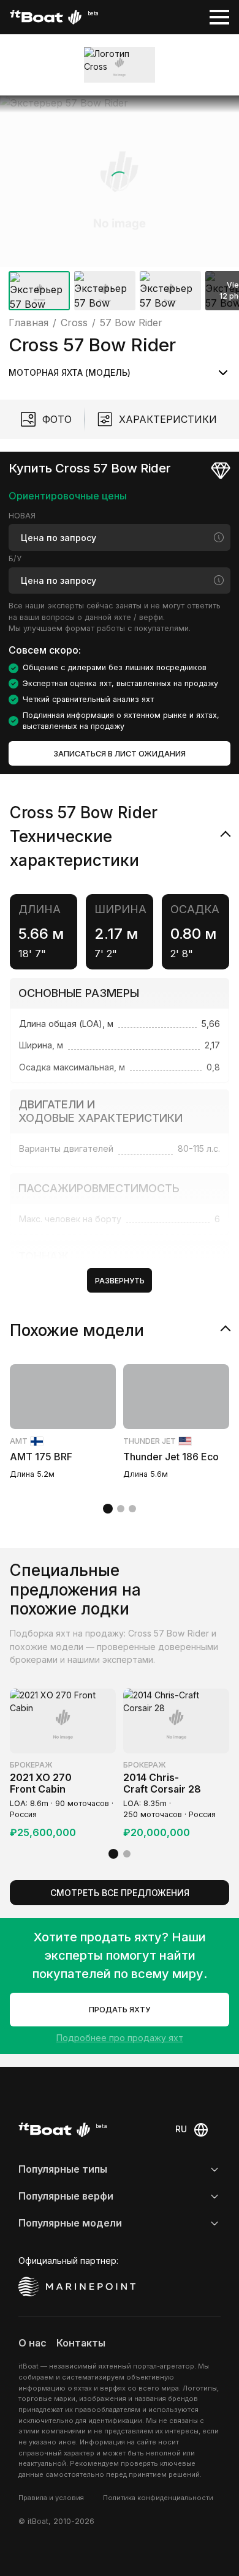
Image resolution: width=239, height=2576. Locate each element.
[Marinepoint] (77, 2287)
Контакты (81, 2343)
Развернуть (120, 1281)
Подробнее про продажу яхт (120, 2038)
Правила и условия (51, 2498)
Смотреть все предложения (120, 1893)
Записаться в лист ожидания (120, 754)
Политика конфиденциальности (158, 2498)
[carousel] (120, 205)
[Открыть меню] (219, 17)
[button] (120, 181)
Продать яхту (120, 2010)
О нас (32, 2343)
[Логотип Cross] (120, 65)
